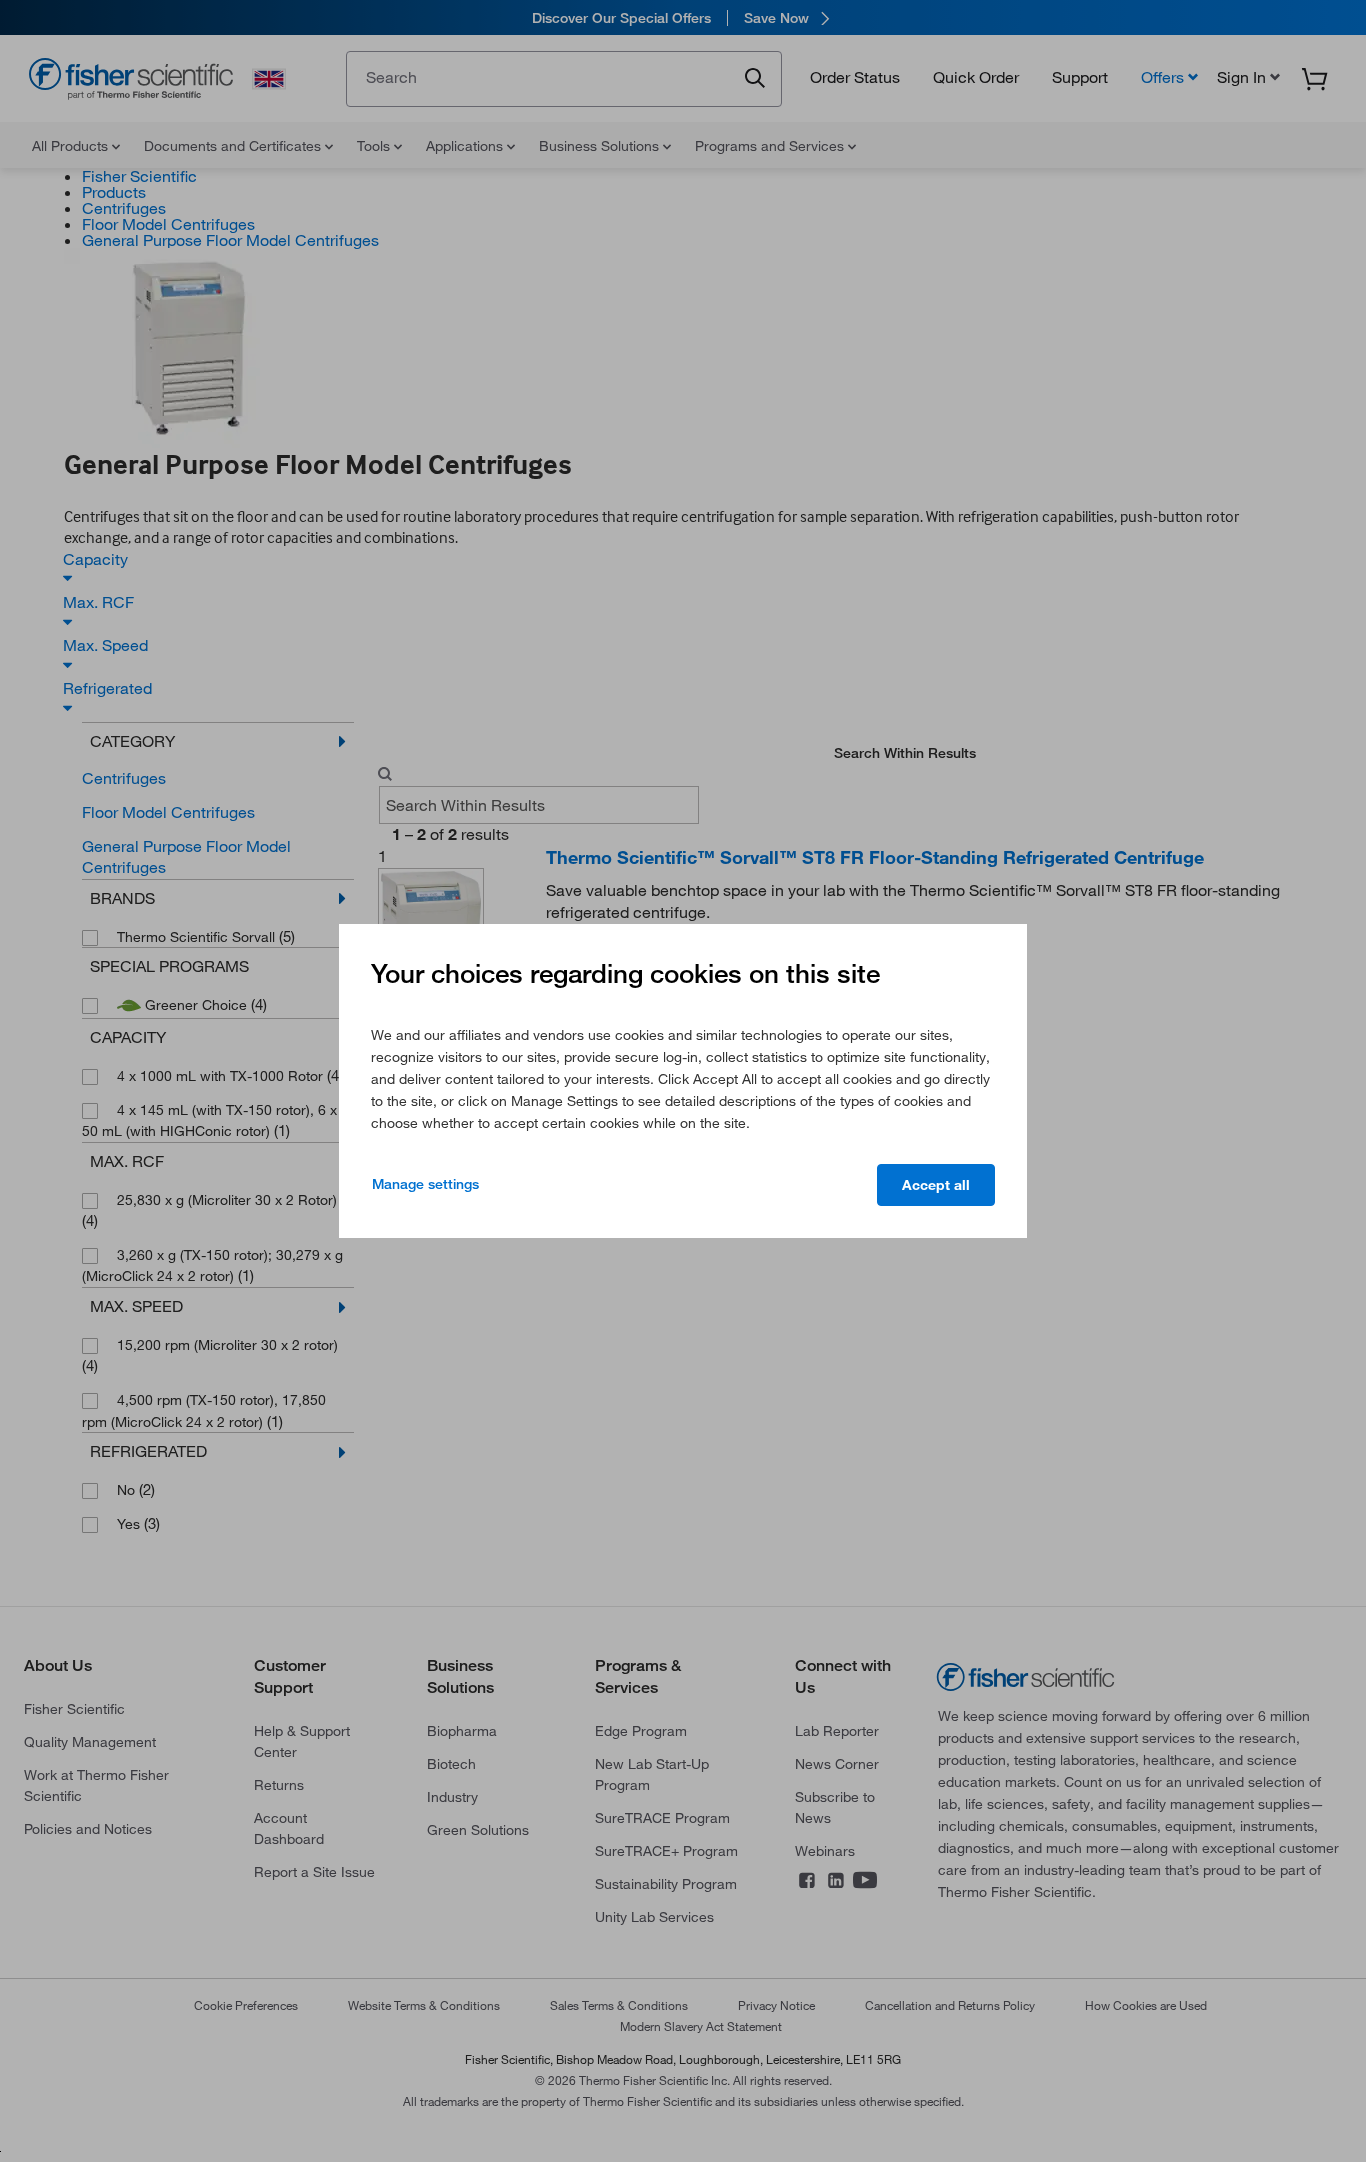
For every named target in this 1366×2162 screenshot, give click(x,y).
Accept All (936, 1185)
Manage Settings (425, 1184)
